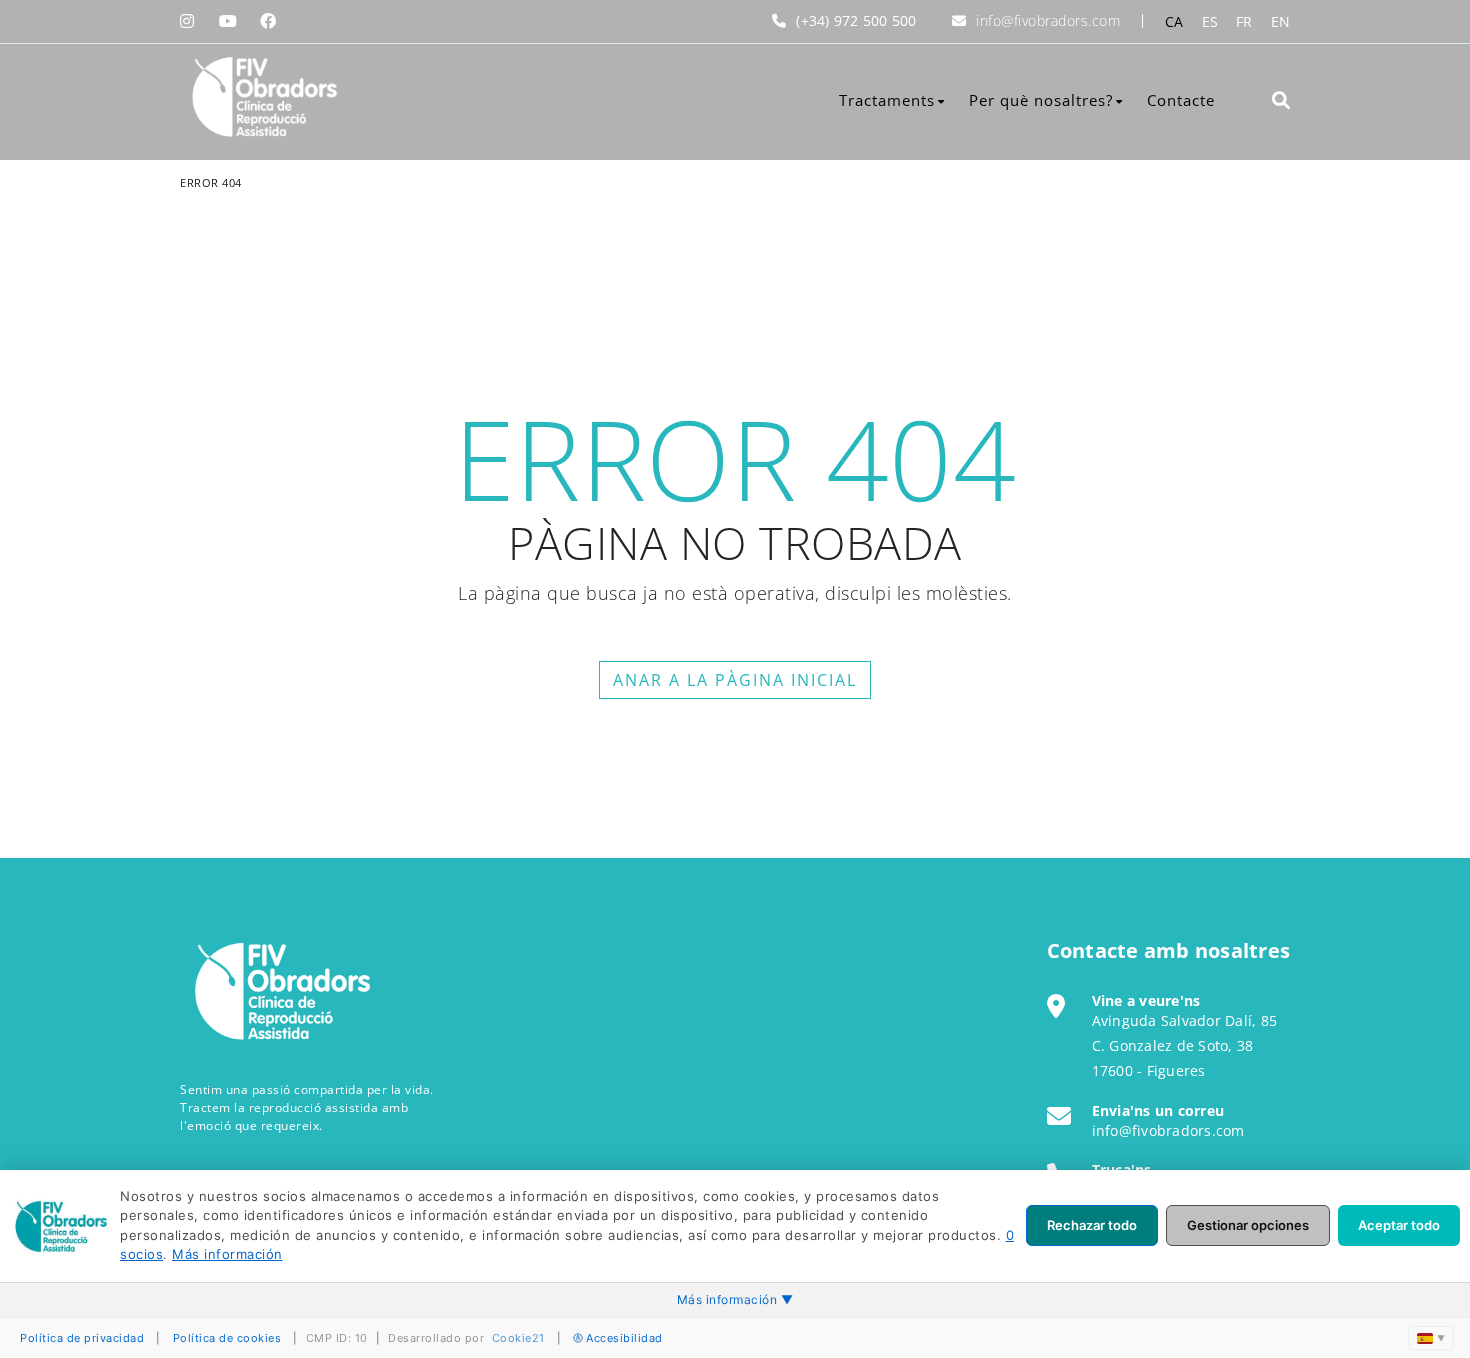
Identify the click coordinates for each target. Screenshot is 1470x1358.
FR (1244, 21)
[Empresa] (262, 97)
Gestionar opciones (1248, 1225)
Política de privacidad (82, 1338)
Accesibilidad (624, 1338)
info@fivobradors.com (1048, 20)
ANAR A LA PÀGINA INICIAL (735, 680)
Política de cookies (227, 1338)
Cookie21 (518, 1338)
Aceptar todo (1399, 1225)
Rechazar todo (1092, 1225)
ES (1210, 21)
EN (1281, 21)
